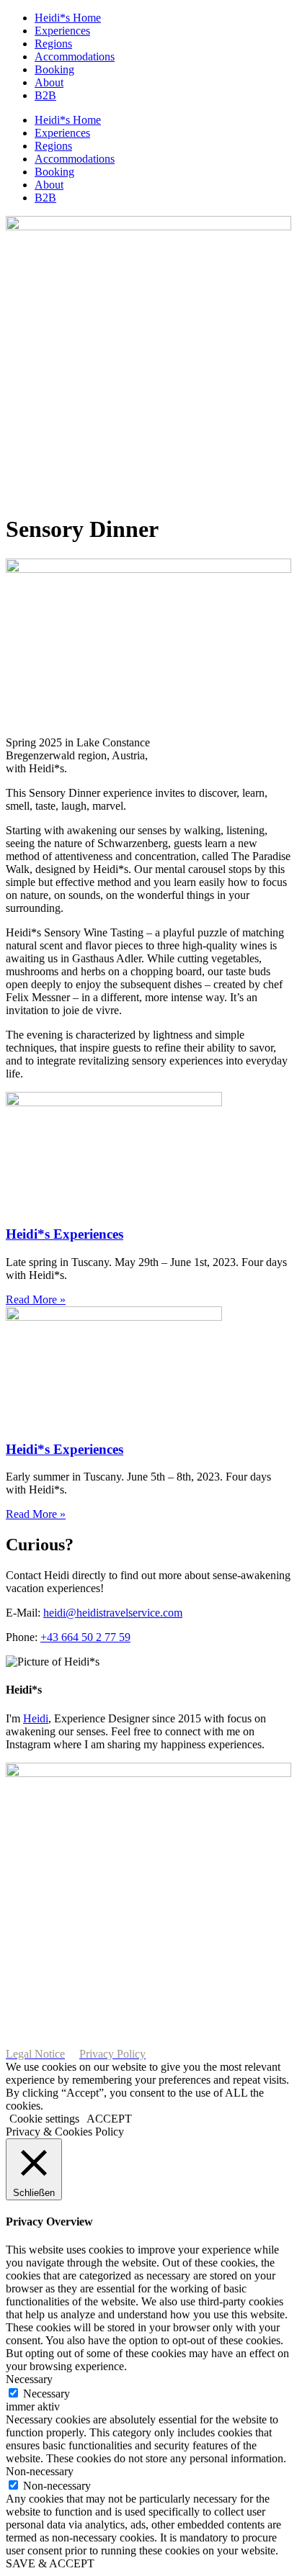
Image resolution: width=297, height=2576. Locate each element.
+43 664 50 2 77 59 (85, 1637)
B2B (45, 95)
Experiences (62, 31)
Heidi (36, 1718)
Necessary (46, 2394)
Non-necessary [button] (40, 2471)
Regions (53, 44)
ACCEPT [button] (109, 2119)
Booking (54, 69)
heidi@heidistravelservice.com (113, 1613)
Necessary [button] (29, 2379)
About (49, 82)
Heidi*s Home (68, 18)
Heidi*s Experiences (65, 1234)
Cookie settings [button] (44, 2119)
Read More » (36, 1300)
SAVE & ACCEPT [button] (50, 2563)
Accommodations (75, 57)
